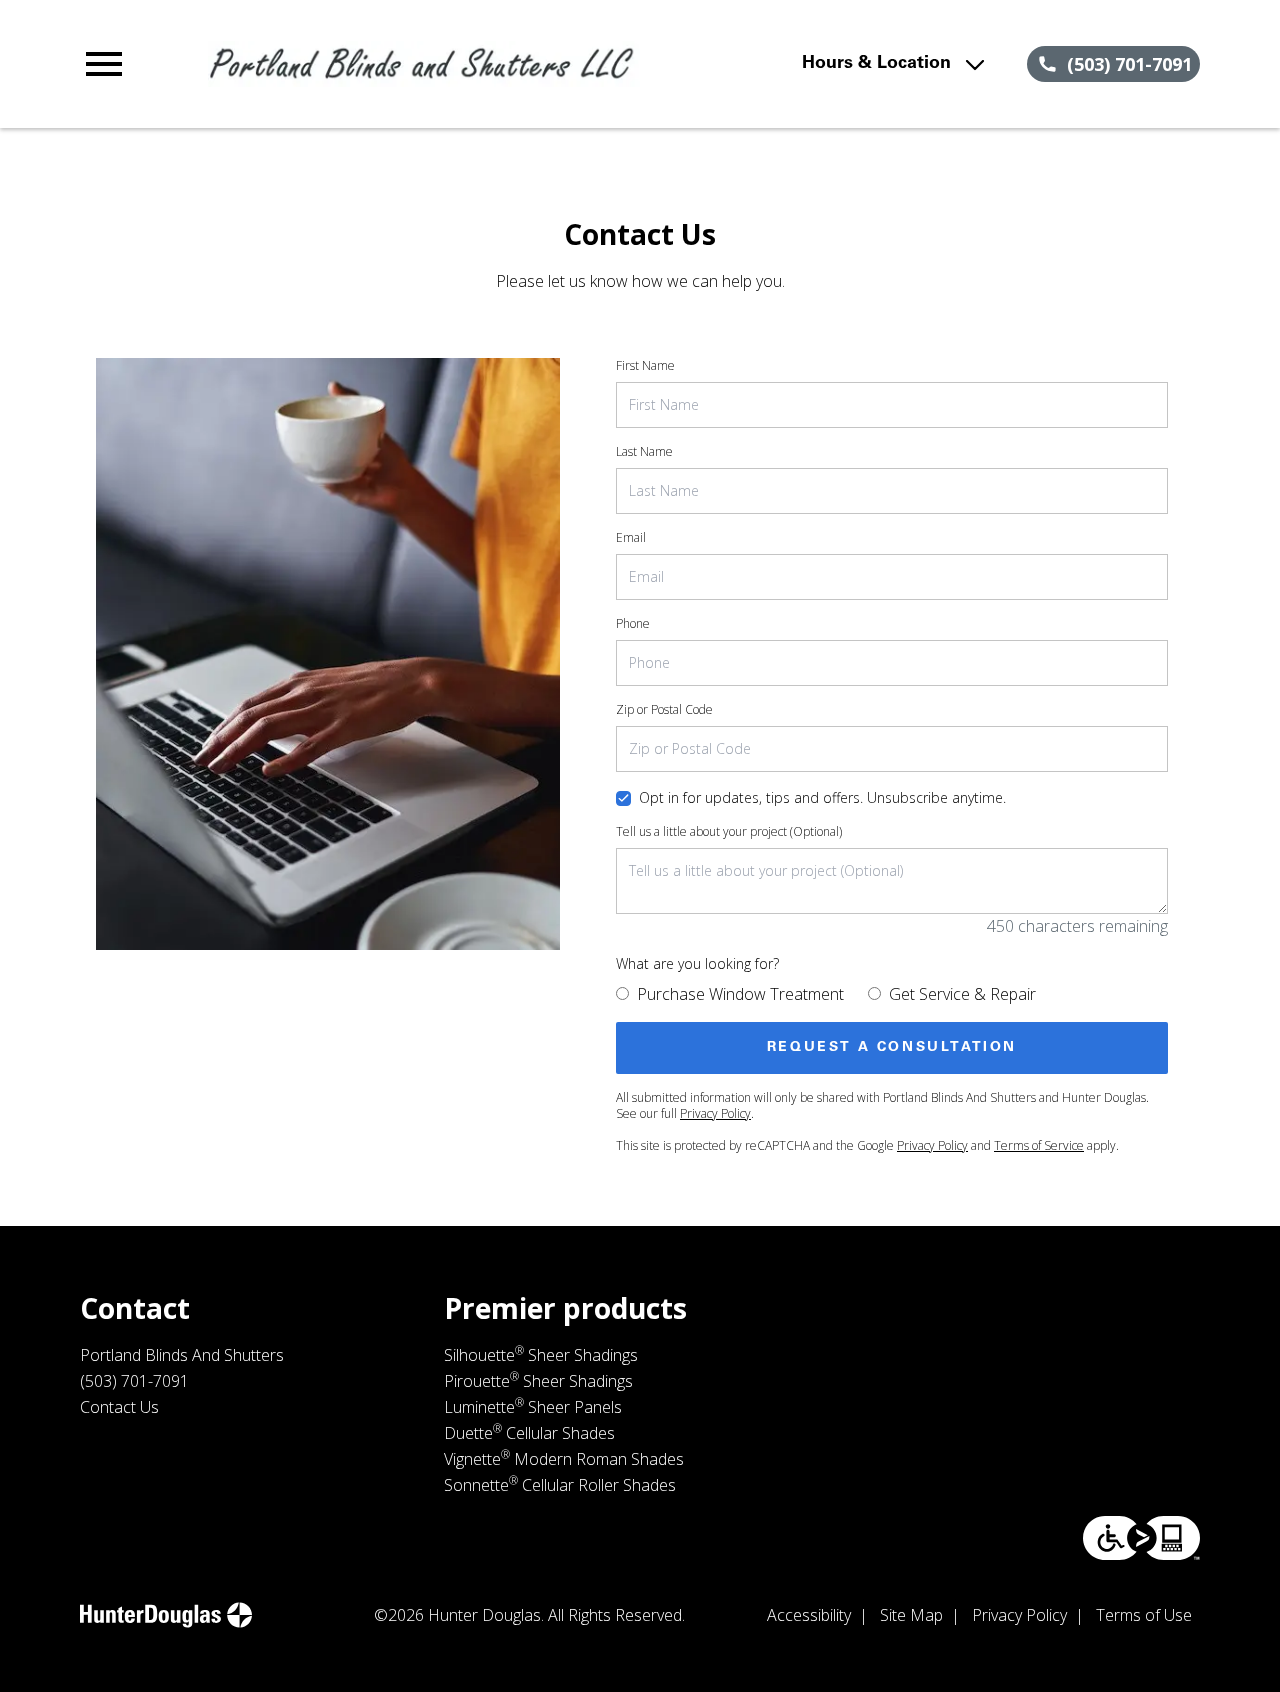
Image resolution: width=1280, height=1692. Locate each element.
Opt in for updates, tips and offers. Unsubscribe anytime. (822, 797)
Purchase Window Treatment (740, 994)
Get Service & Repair (962, 994)
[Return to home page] (424, 64)
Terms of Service (1039, 1145)
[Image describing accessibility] (1141, 1538)
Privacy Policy (715, 1113)
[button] (104, 64)
